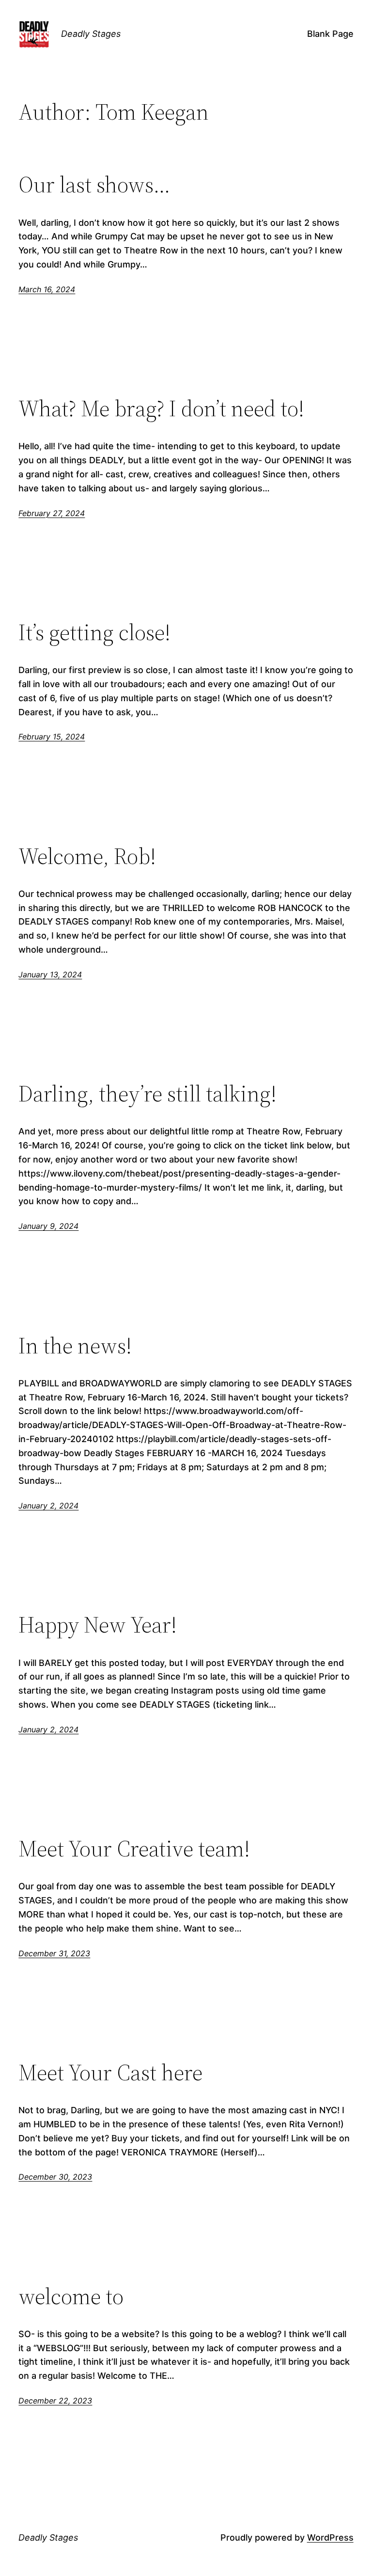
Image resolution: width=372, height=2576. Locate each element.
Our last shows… (94, 184)
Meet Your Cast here (110, 2072)
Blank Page (330, 34)
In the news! (75, 1345)
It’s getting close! (94, 632)
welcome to (71, 2296)
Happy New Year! (98, 1625)
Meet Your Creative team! (134, 1848)
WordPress (330, 2537)
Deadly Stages (91, 34)
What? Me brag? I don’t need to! (161, 408)
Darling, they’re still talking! (147, 1093)
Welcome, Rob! (87, 856)
